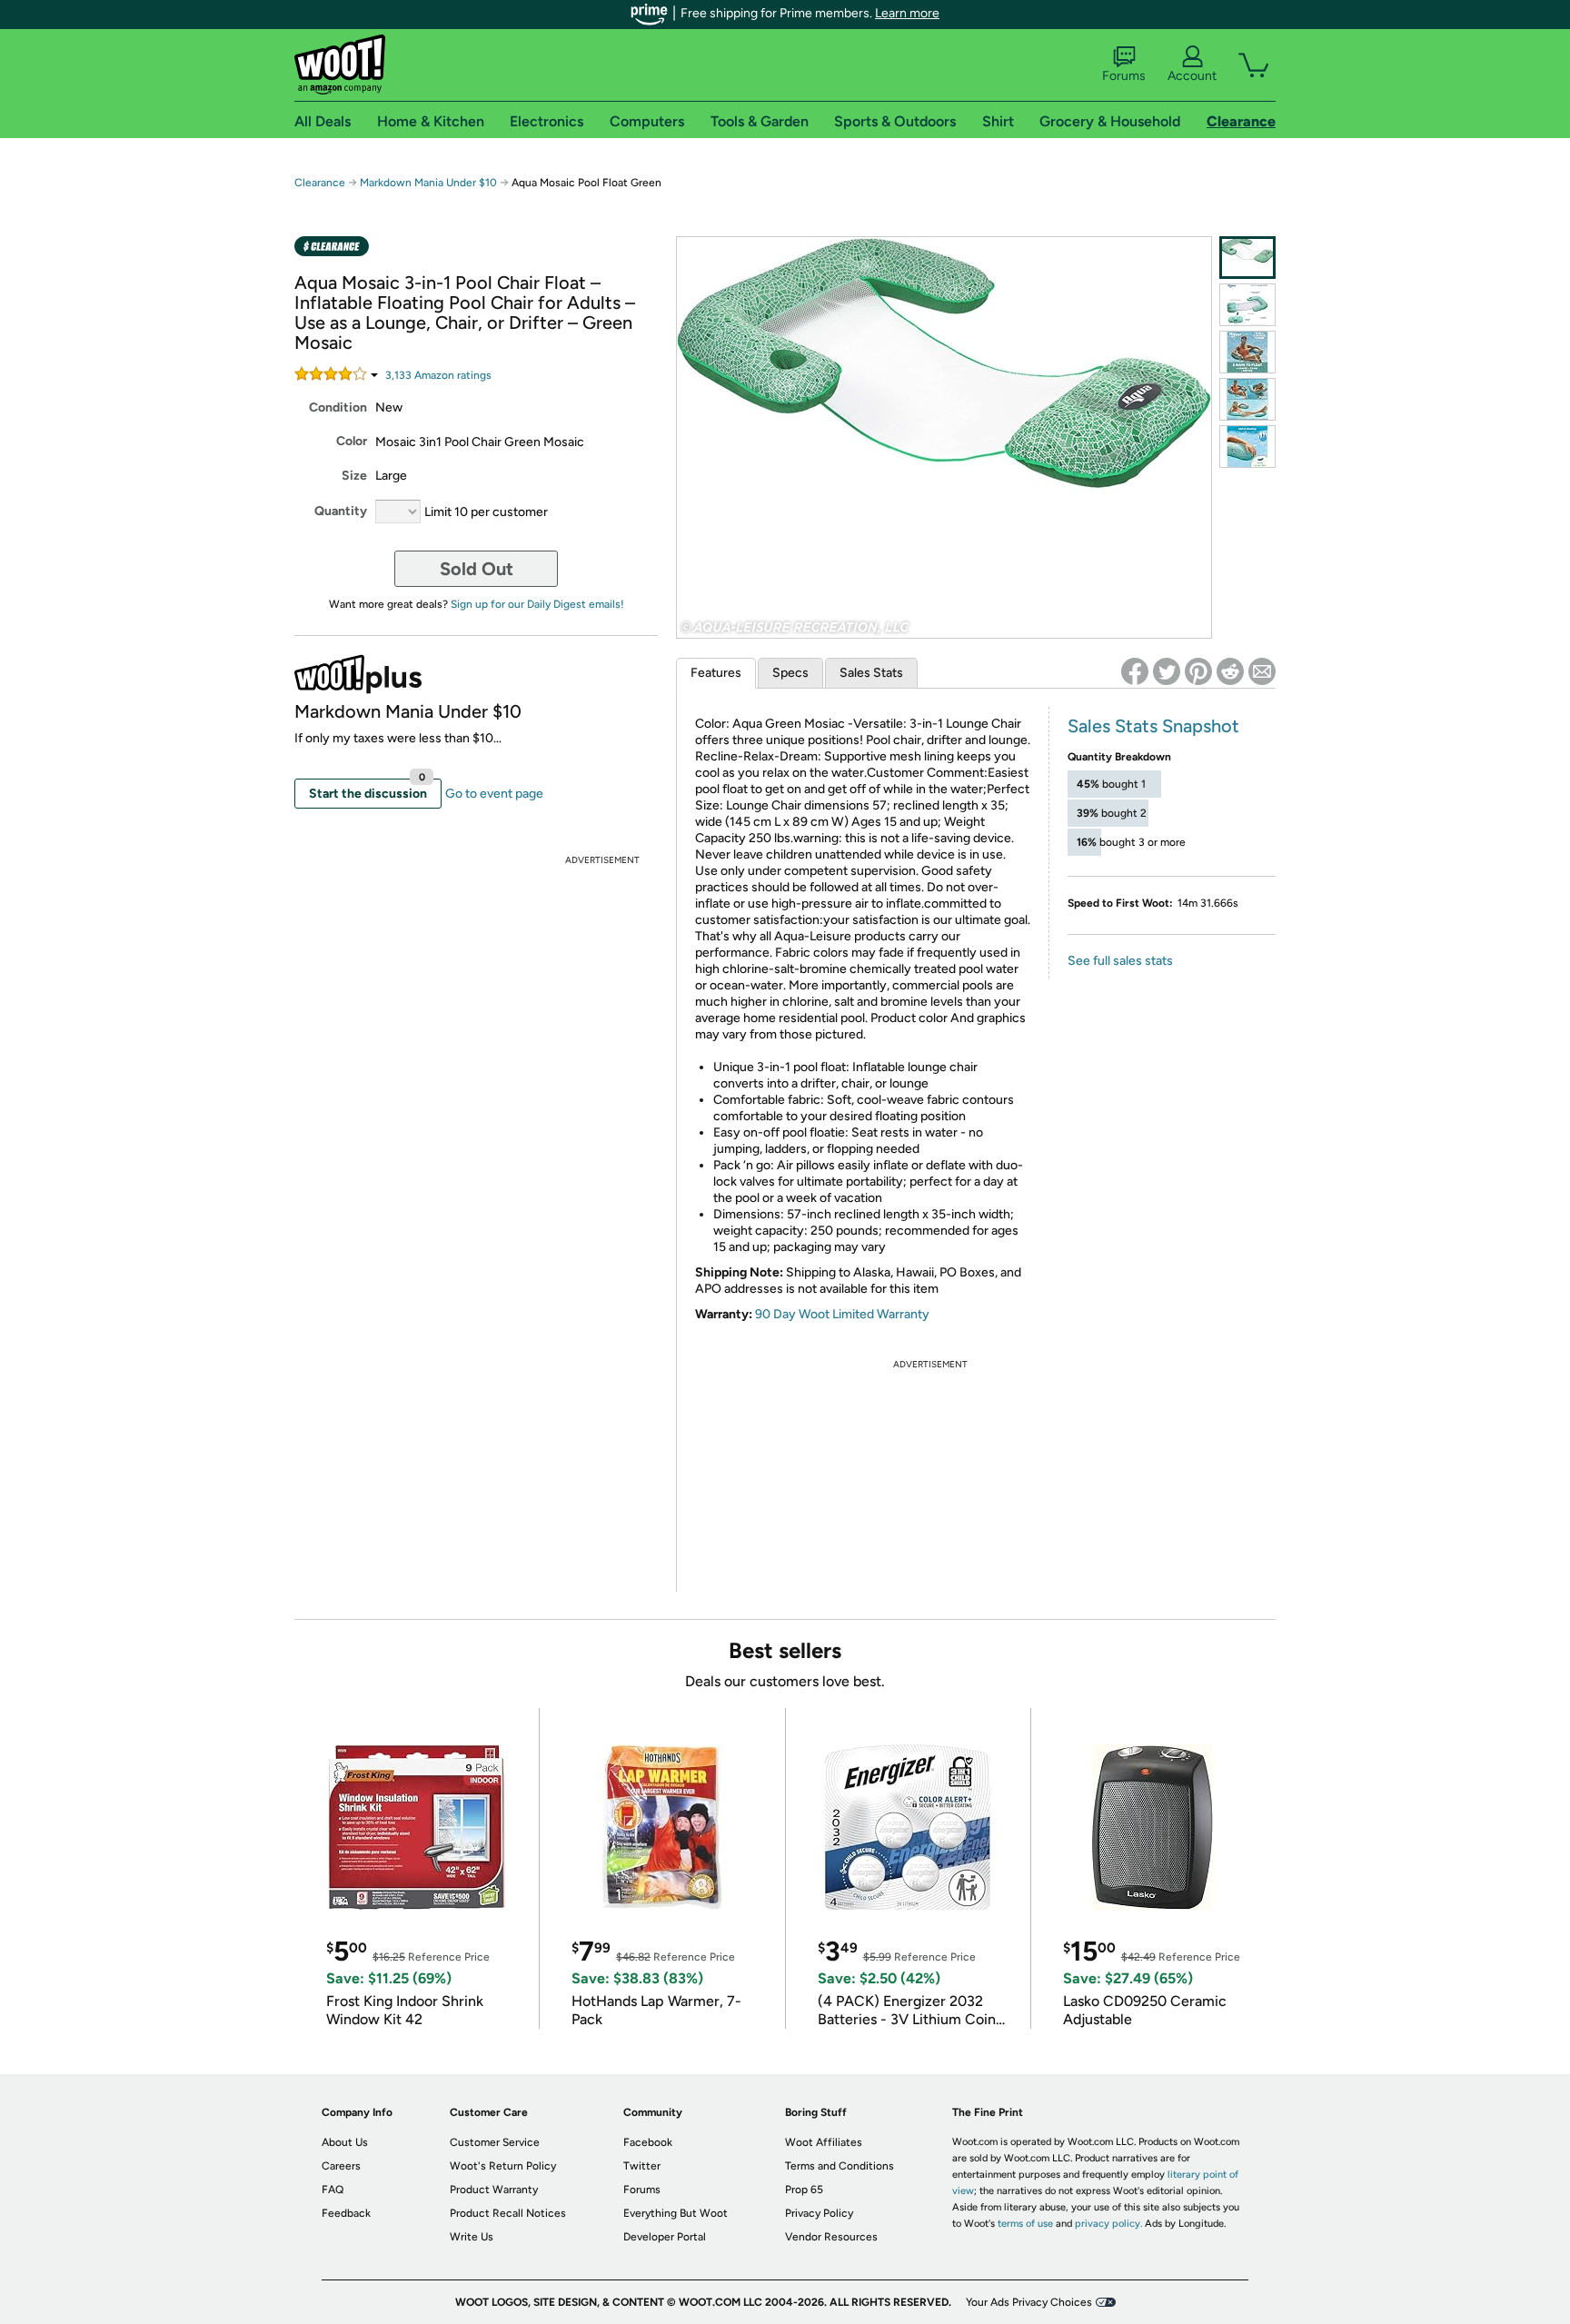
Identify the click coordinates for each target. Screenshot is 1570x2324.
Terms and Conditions (840, 2166)
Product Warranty (494, 2190)
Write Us (472, 2237)
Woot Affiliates (824, 2142)
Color (352, 441)
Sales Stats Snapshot (1153, 726)
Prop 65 (804, 2190)
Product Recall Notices (508, 2213)
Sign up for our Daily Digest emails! (537, 604)
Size (354, 476)
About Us (345, 2142)
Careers (341, 2166)
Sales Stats (871, 673)
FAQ (333, 2190)
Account (1192, 76)
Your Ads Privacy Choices (1029, 2302)
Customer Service (495, 2142)
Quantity (341, 511)
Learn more (907, 13)
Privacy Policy (819, 2213)
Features (716, 673)
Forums (1124, 76)
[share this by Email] (1262, 671)
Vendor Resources (831, 2237)
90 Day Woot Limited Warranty (842, 1314)
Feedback (346, 2213)
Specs (790, 673)
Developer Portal (665, 2237)
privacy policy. (1108, 2224)
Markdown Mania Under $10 (428, 183)
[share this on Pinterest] (1198, 671)
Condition (338, 407)
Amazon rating (438, 375)
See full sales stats (1120, 961)
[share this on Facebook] (1135, 671)
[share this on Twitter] (1167, 671)
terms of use (1025, 2224)
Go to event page (494, 794)
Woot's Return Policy (503, 2166)
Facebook (648, 2142)
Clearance (320, 183)
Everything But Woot (676, 2213)
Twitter (642, 2166)
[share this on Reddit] (1230, 671)
